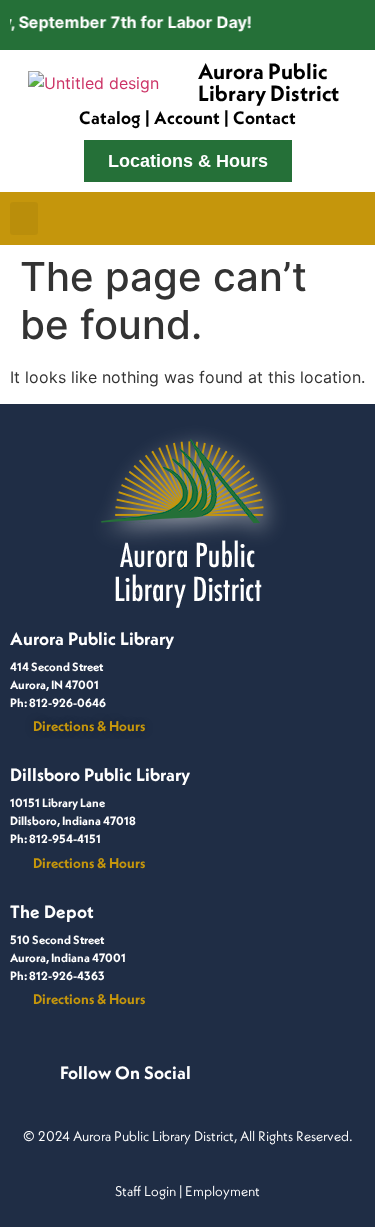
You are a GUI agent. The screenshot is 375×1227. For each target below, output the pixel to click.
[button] (24, 218)
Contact (264, 117)
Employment (222, 1191)
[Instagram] (95, 1094)
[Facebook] (71, 1094)
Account (187, 117)
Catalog (110, 117)
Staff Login (145, 1191)
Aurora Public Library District (268, 82)
